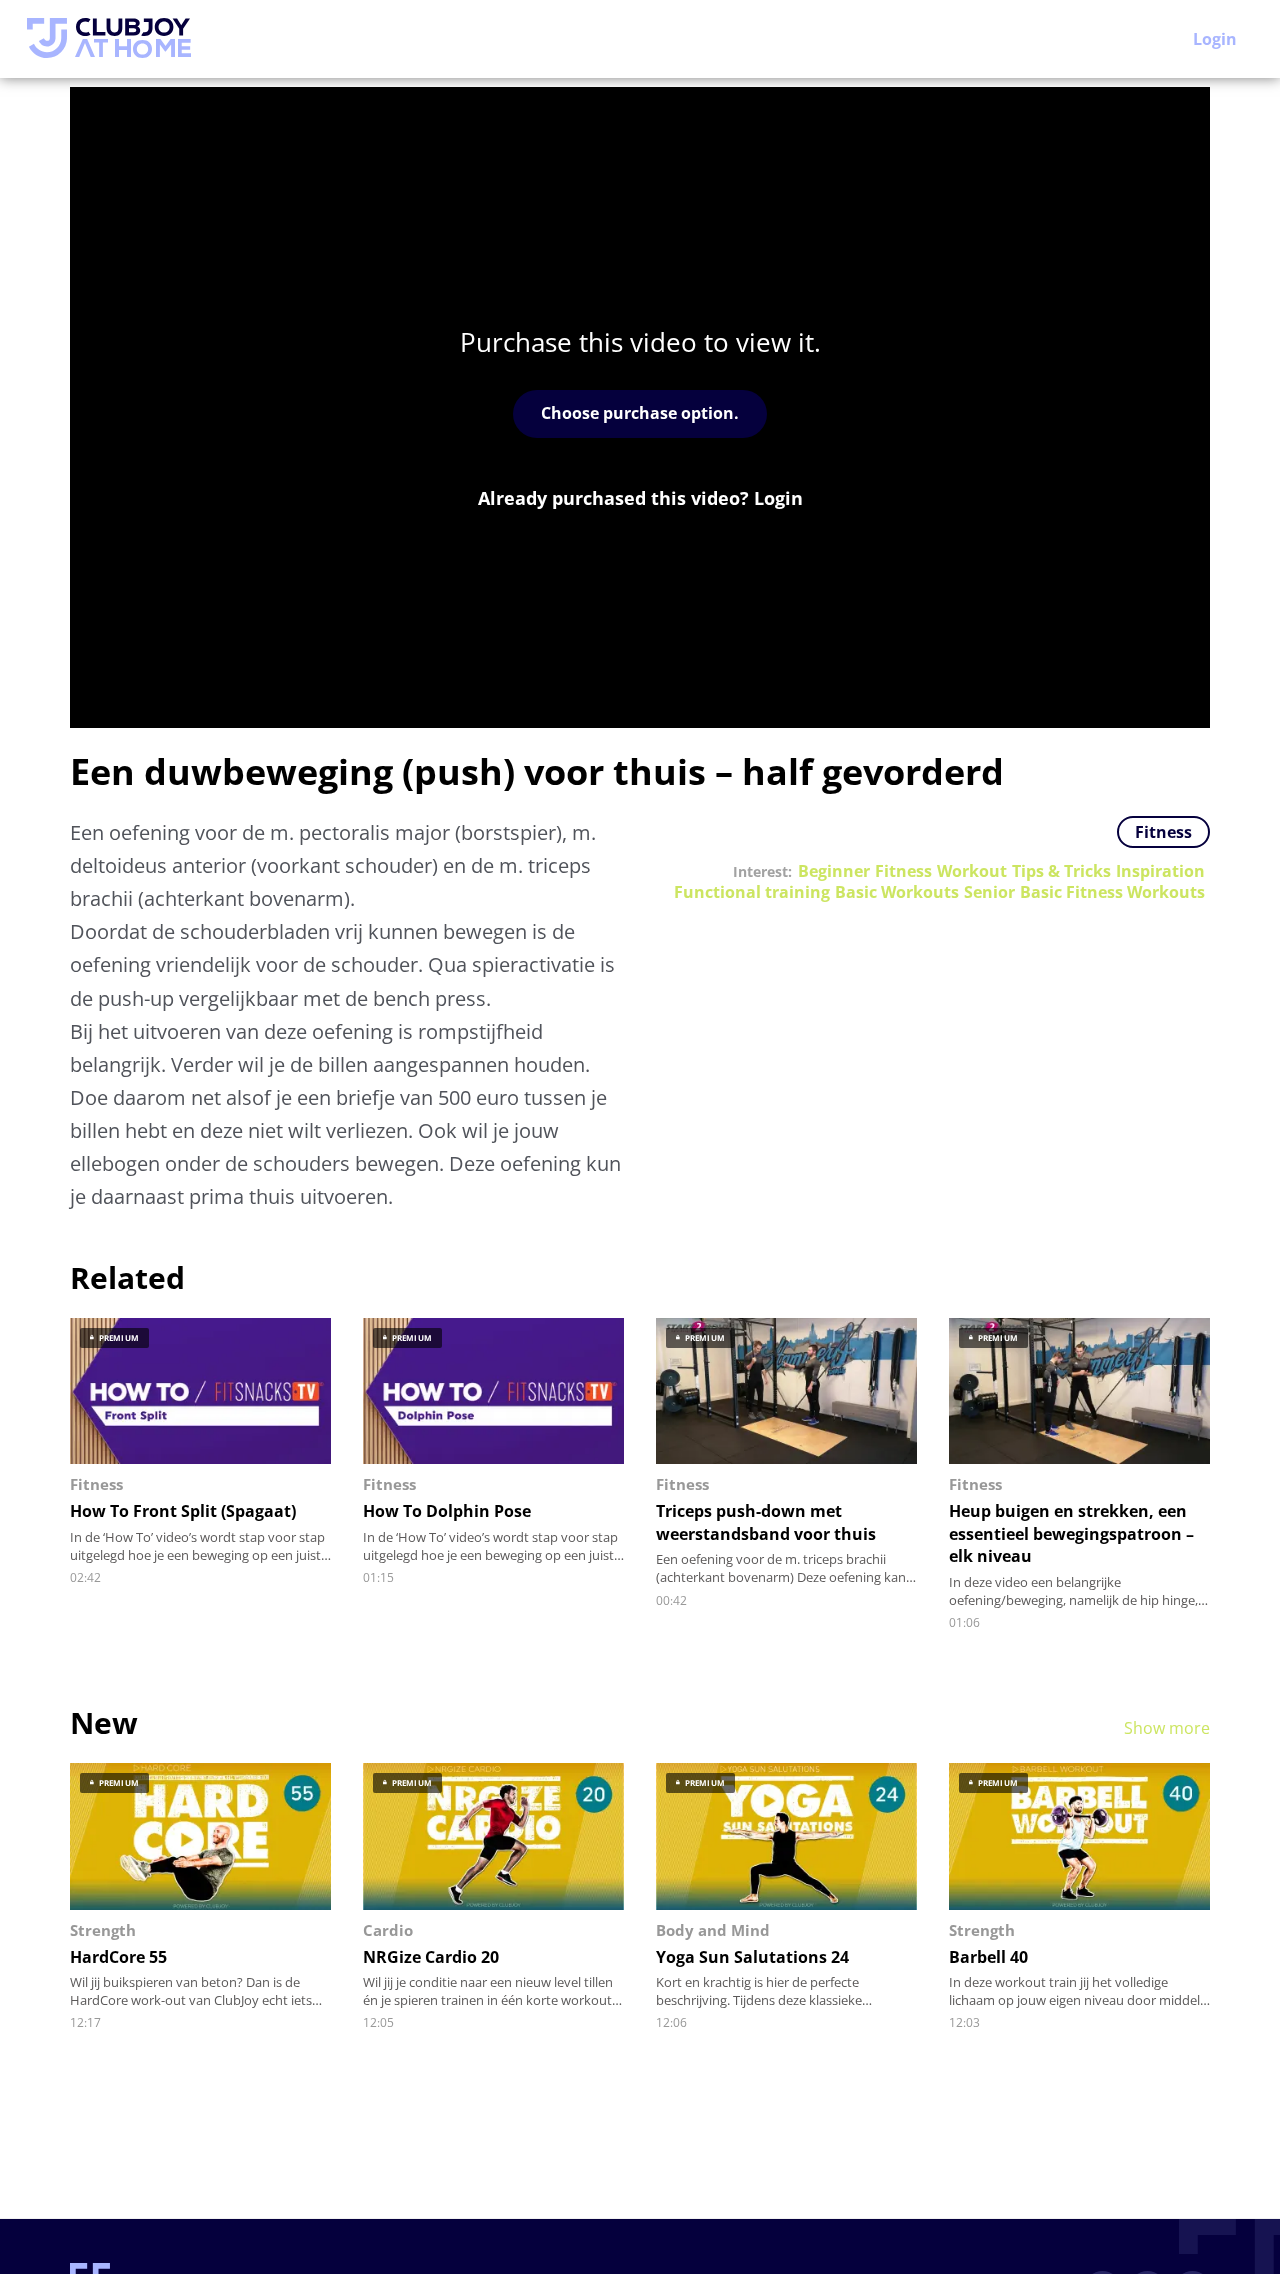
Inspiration (1160, 871)
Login (1215, 39)
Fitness (1163, 832)
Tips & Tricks (1061, 871)
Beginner (834, 871)
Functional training (752, 892)
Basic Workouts (897, 892)
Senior (989, 892)
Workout (972, 871)
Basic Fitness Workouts (1112, 892)
